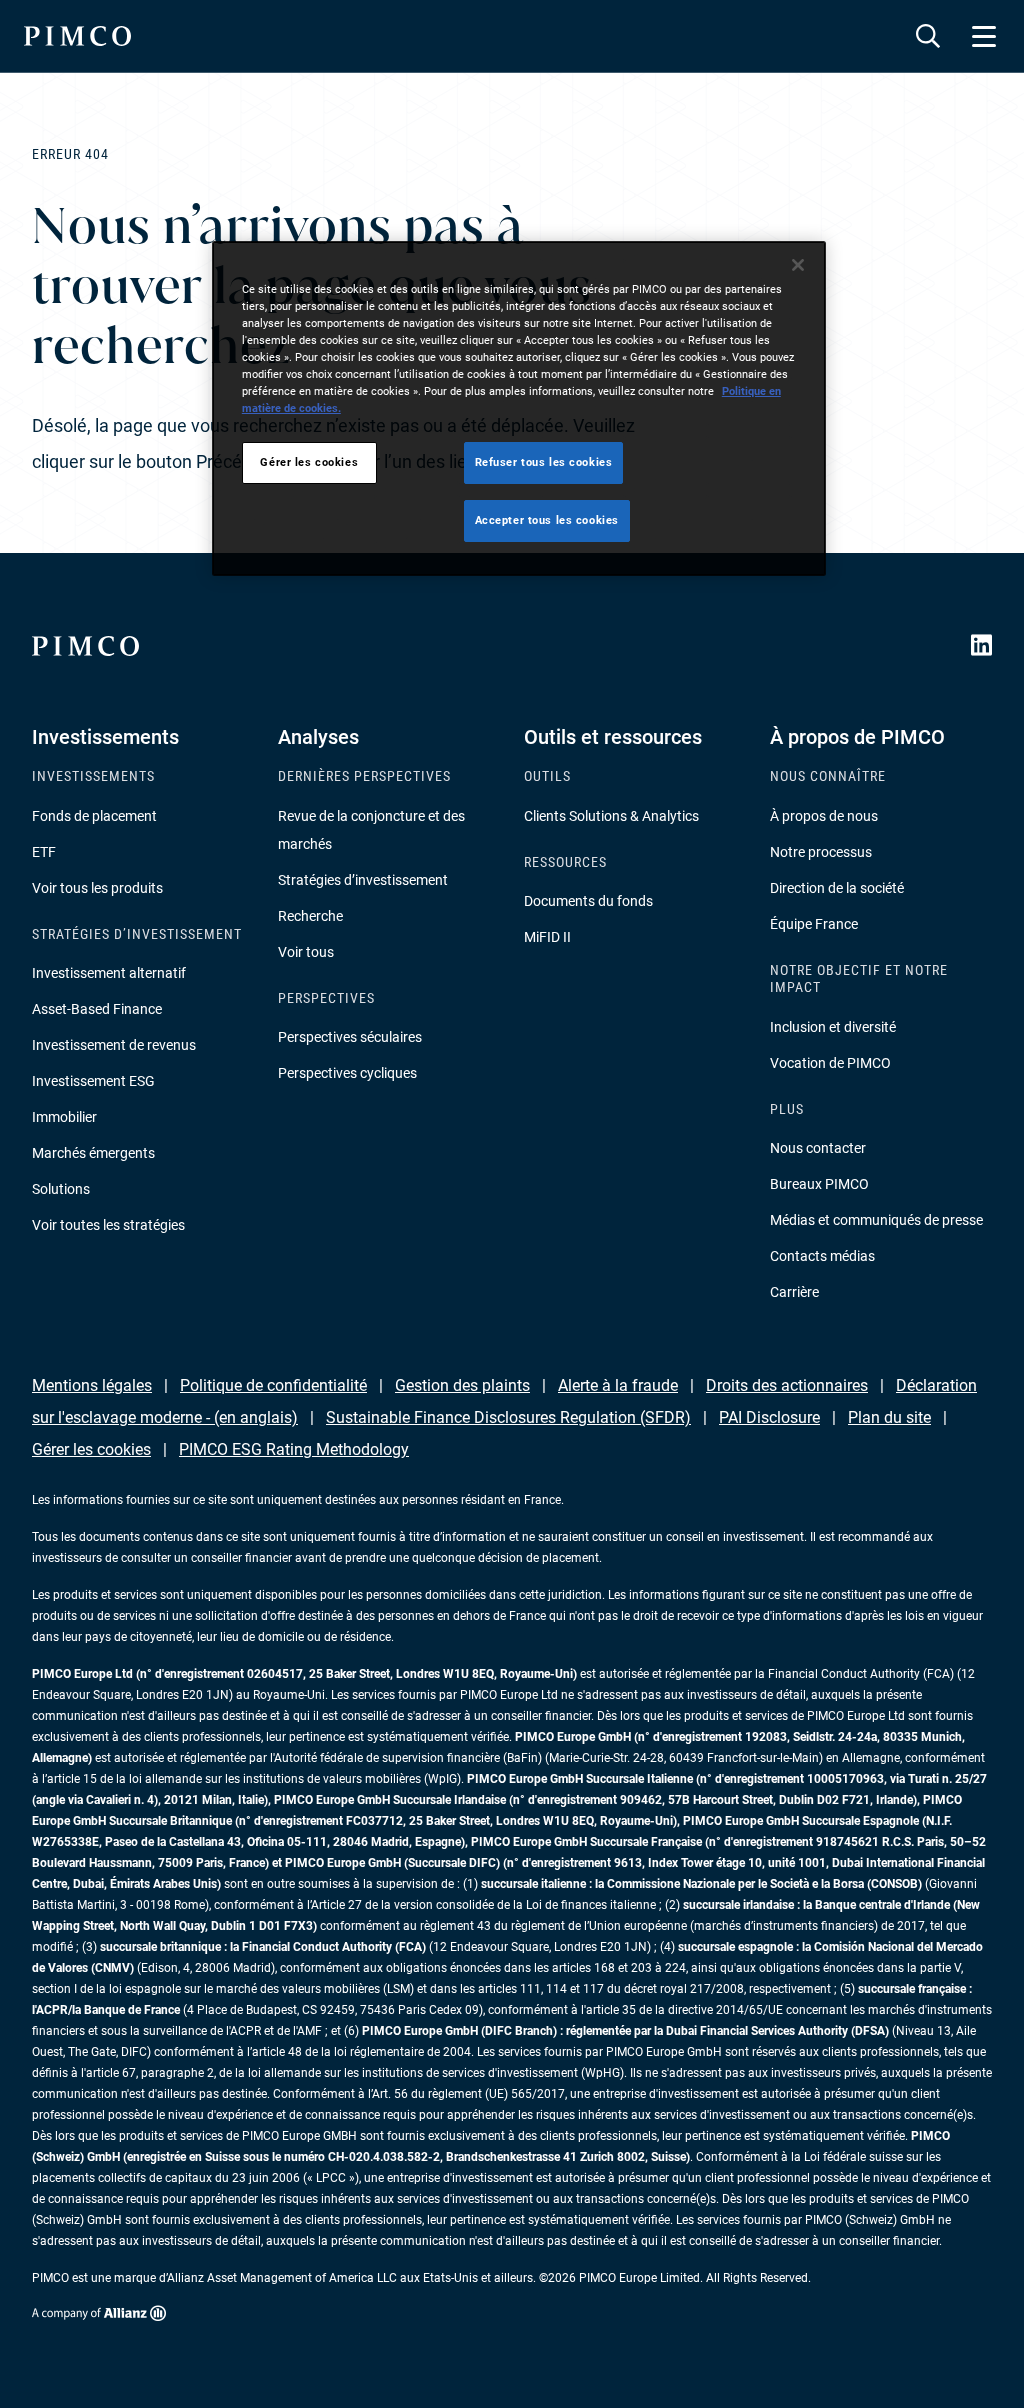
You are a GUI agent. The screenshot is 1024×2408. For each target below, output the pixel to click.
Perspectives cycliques (347, 1073)
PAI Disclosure (769, 1417)
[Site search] (928, 36)
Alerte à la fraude (618, 1385)
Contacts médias (822, 1256)
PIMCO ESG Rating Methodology (294, 1449)
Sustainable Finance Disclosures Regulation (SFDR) (508, 1417)
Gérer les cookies (91, 1449)
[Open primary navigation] (984, 36)
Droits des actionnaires (787, 1385)
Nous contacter (818, 1148)
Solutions (61, 1189)
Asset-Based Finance (97, 1009)
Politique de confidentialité (273, 1385)
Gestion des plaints (462, 1385)
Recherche (310, 916)
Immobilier (64, 1117)
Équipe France (814, 924)
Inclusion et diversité (833, 1027)
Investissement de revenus (114, 1045)
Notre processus (821, 852)
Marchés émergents (93, 1153)
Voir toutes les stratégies (108, 1225)
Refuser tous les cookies (544, 462)
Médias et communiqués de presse (876, 1220)
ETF (44, 852)
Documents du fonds (588, 901)
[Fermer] (798, 265)
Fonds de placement (94, 816)
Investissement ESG (93, 1081)
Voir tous (306, 952)
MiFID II (547, 937)
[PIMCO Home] (77, 36)
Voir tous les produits (97, 888)
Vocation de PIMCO (830, 1063)
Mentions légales (92, 1385)
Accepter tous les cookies (547, 520)
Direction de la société (837, 888)
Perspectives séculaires (350, 1037)
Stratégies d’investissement (363, 880)
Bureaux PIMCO (819, 1184)
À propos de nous (824, 816)
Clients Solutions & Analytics (611, 816)
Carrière (794, 1292)
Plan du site (889, 1417)
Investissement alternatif (109, 973)
